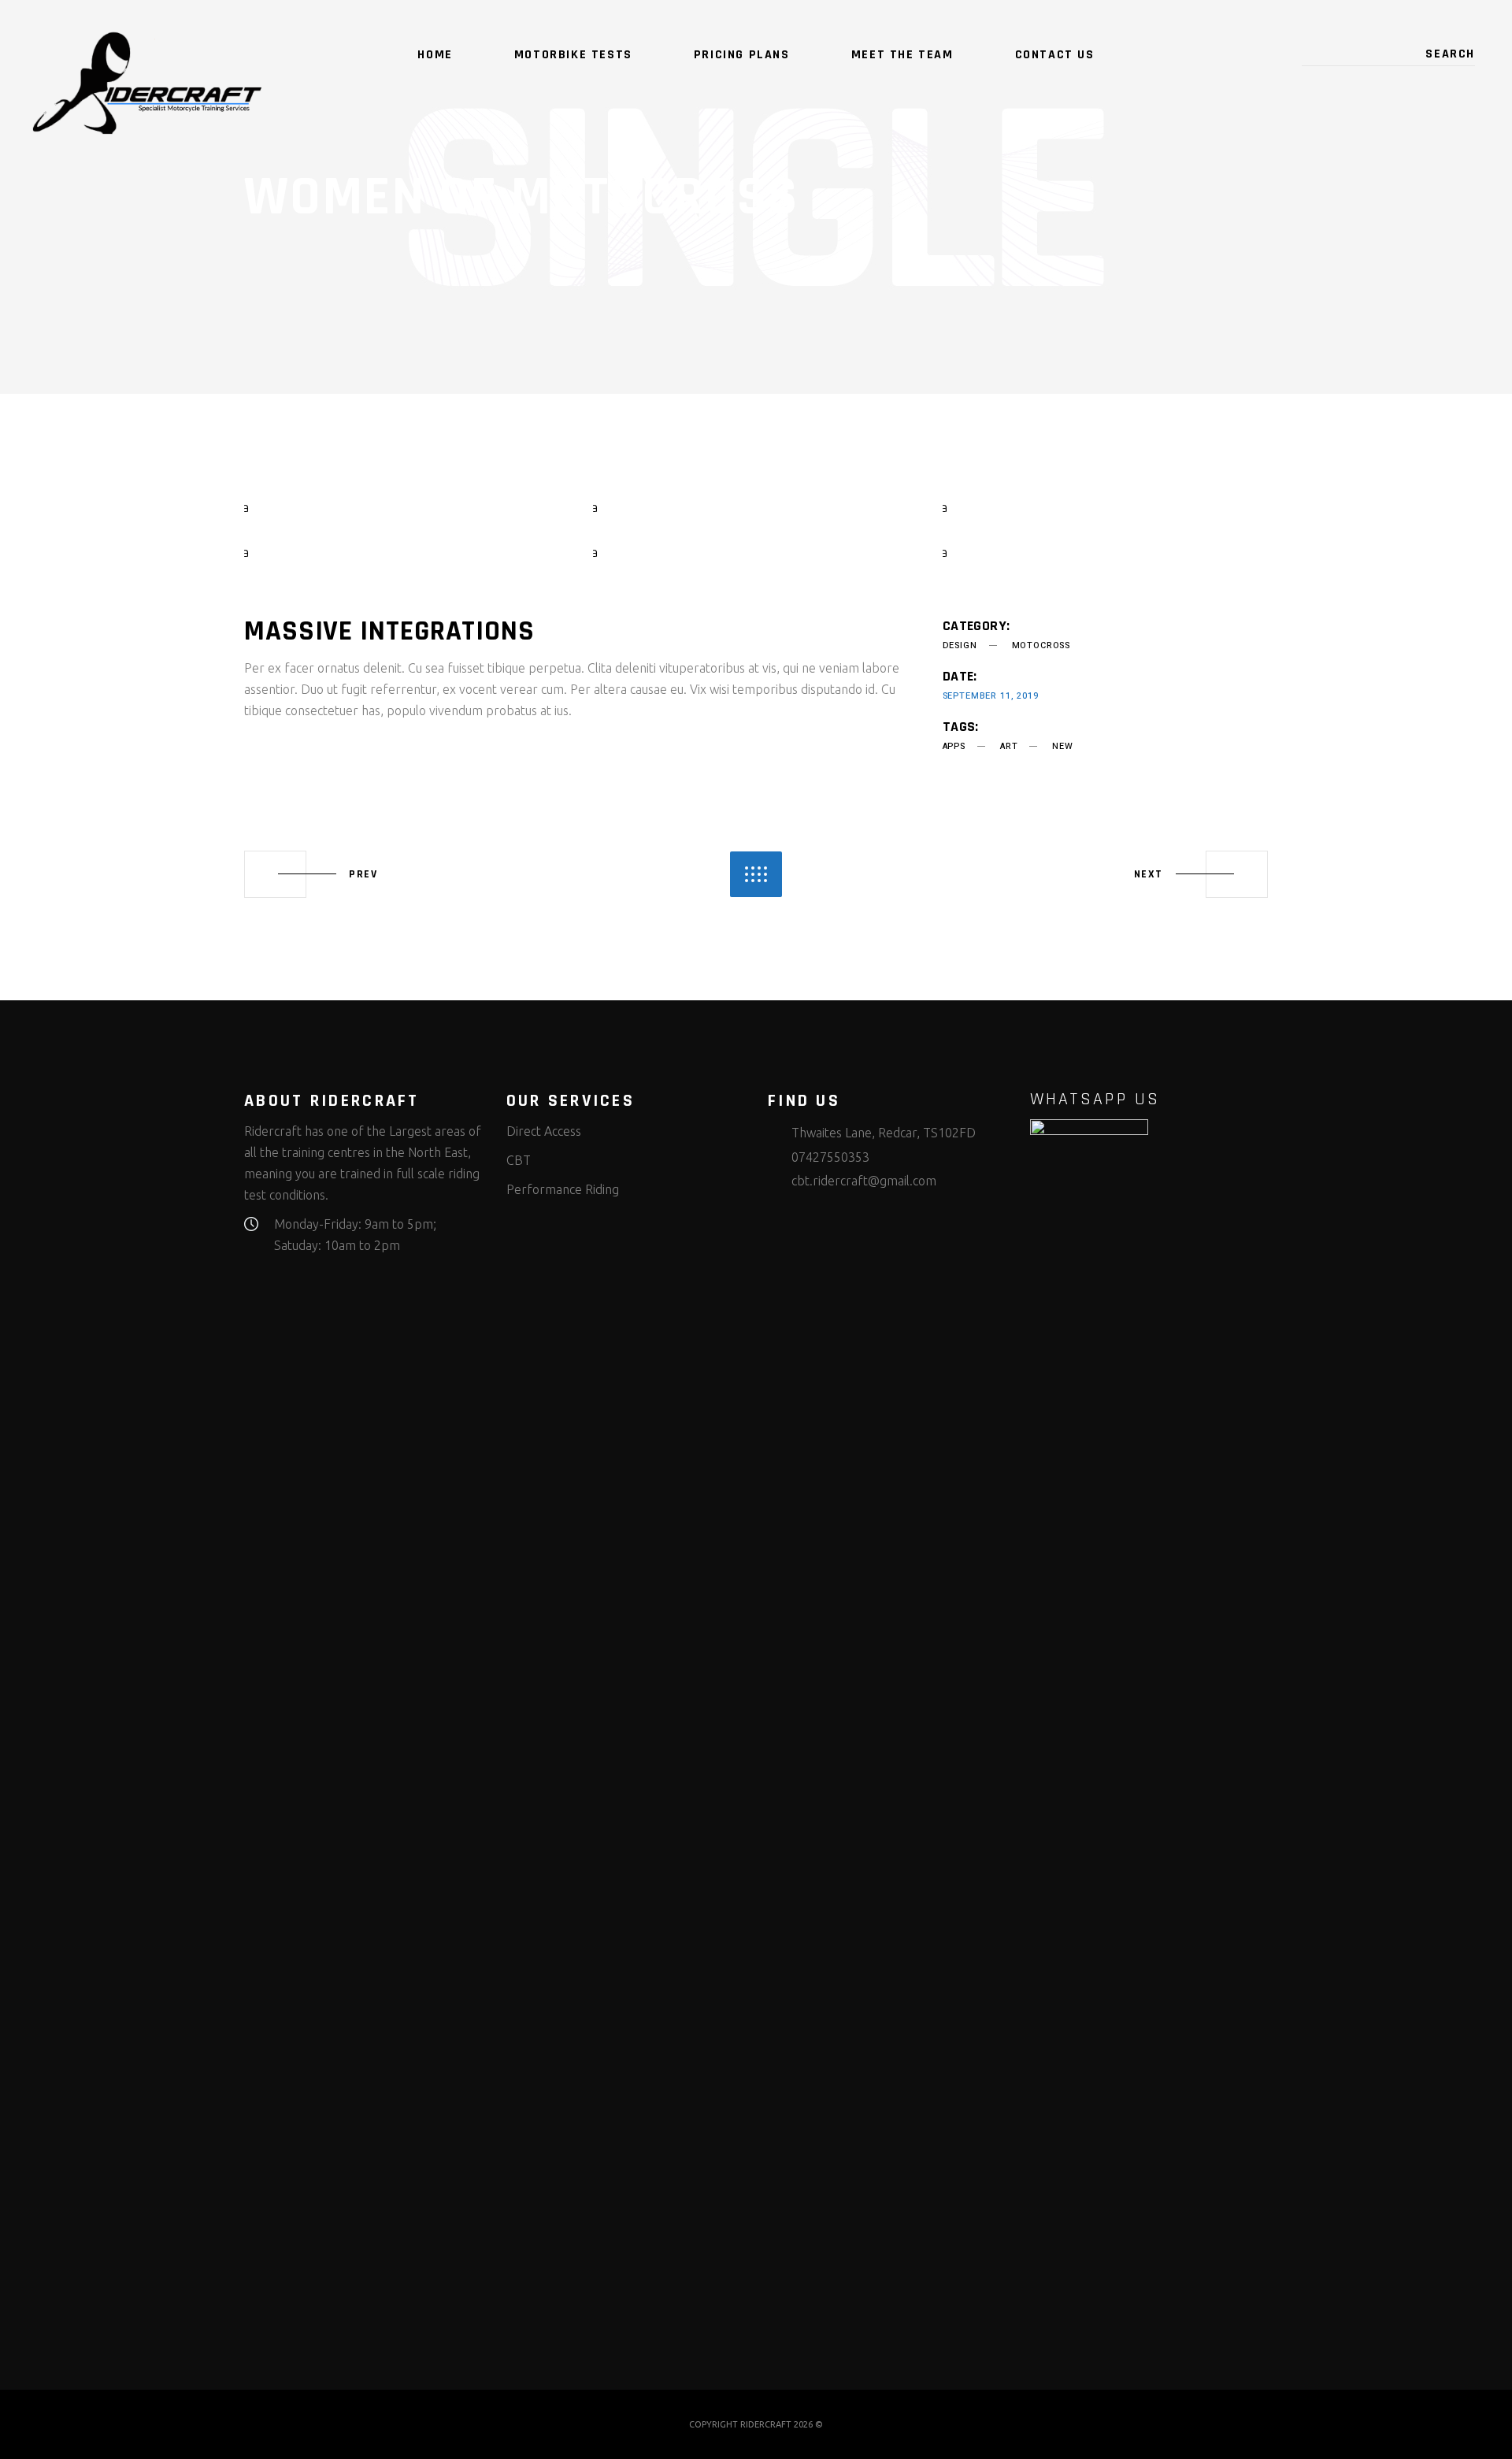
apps (954, 746)
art (1009, 746)
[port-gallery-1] (407, 507)
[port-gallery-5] (756, 552)
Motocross (1041, 645)
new (1062, 746)
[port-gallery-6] (1105, 552)
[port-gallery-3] (1105, 507)
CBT (519, 1160)
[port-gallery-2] (756, 507)
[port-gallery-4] (407, 552)
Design (960, 645)
